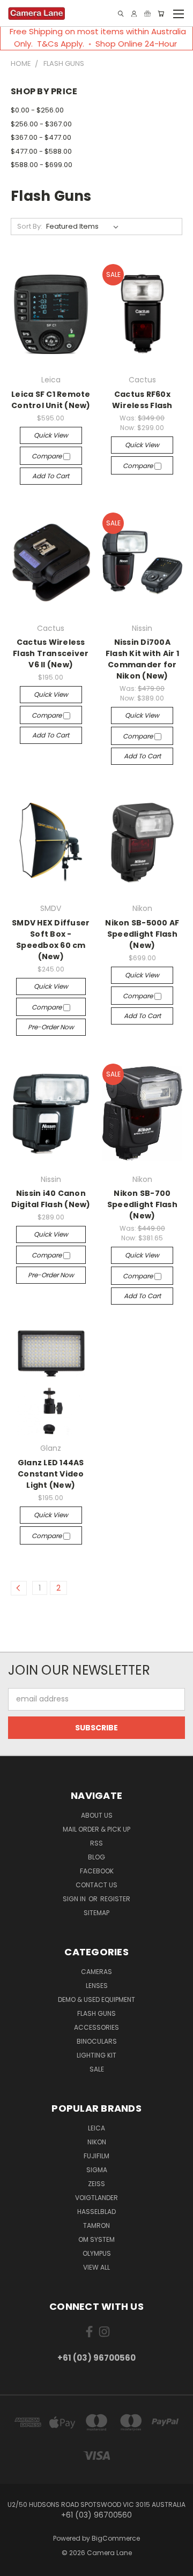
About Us (97, 1815)
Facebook (97, 1871)
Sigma (97, 2170)
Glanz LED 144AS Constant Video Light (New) (51, 1474)
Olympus (97, 2253)
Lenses (97, 1986)
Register (115, 1899)
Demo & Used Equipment (96, 1999)
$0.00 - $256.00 (37, 110)
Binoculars (97, 2041)
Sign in (75, 1899)
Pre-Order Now (51, 1027)
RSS (96, 1843)
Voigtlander (96, 2198)
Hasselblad (96, 2212)
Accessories (96, 2027)
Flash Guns (96, 2013)
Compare (47, 456)
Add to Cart (51, 476)
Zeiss (96, 2184)
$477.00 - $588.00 (41, 151)
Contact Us (96, 1885)
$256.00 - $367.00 (41, 124)
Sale (97, 2069)
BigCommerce (116, 2538)
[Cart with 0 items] (161, 14)
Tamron (96, 2225)
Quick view (51, 435)
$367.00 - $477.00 (41, 137)
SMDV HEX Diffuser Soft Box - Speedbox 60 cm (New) (51, 940)
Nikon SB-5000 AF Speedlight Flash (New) (142, 934)
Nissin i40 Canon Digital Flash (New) (51, 1199)
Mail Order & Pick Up (96, 1829)
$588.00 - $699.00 (42, 165)
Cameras (96, 1972)
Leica (96, 2128)
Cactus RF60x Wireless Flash (142, 400)
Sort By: (30, 226)
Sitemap (96, 1913)
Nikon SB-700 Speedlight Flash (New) (142, 1204)
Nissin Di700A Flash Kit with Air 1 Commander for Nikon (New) (142, 659)
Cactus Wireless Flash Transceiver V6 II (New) (51, 653)
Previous (17, 2565)
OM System (96, 2239)
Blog (96, 1857)
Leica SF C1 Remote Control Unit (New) (51, 400)
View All (96, 2267)
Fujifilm (96, 2156)
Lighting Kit (96, 2055)
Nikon (97, 2142)
